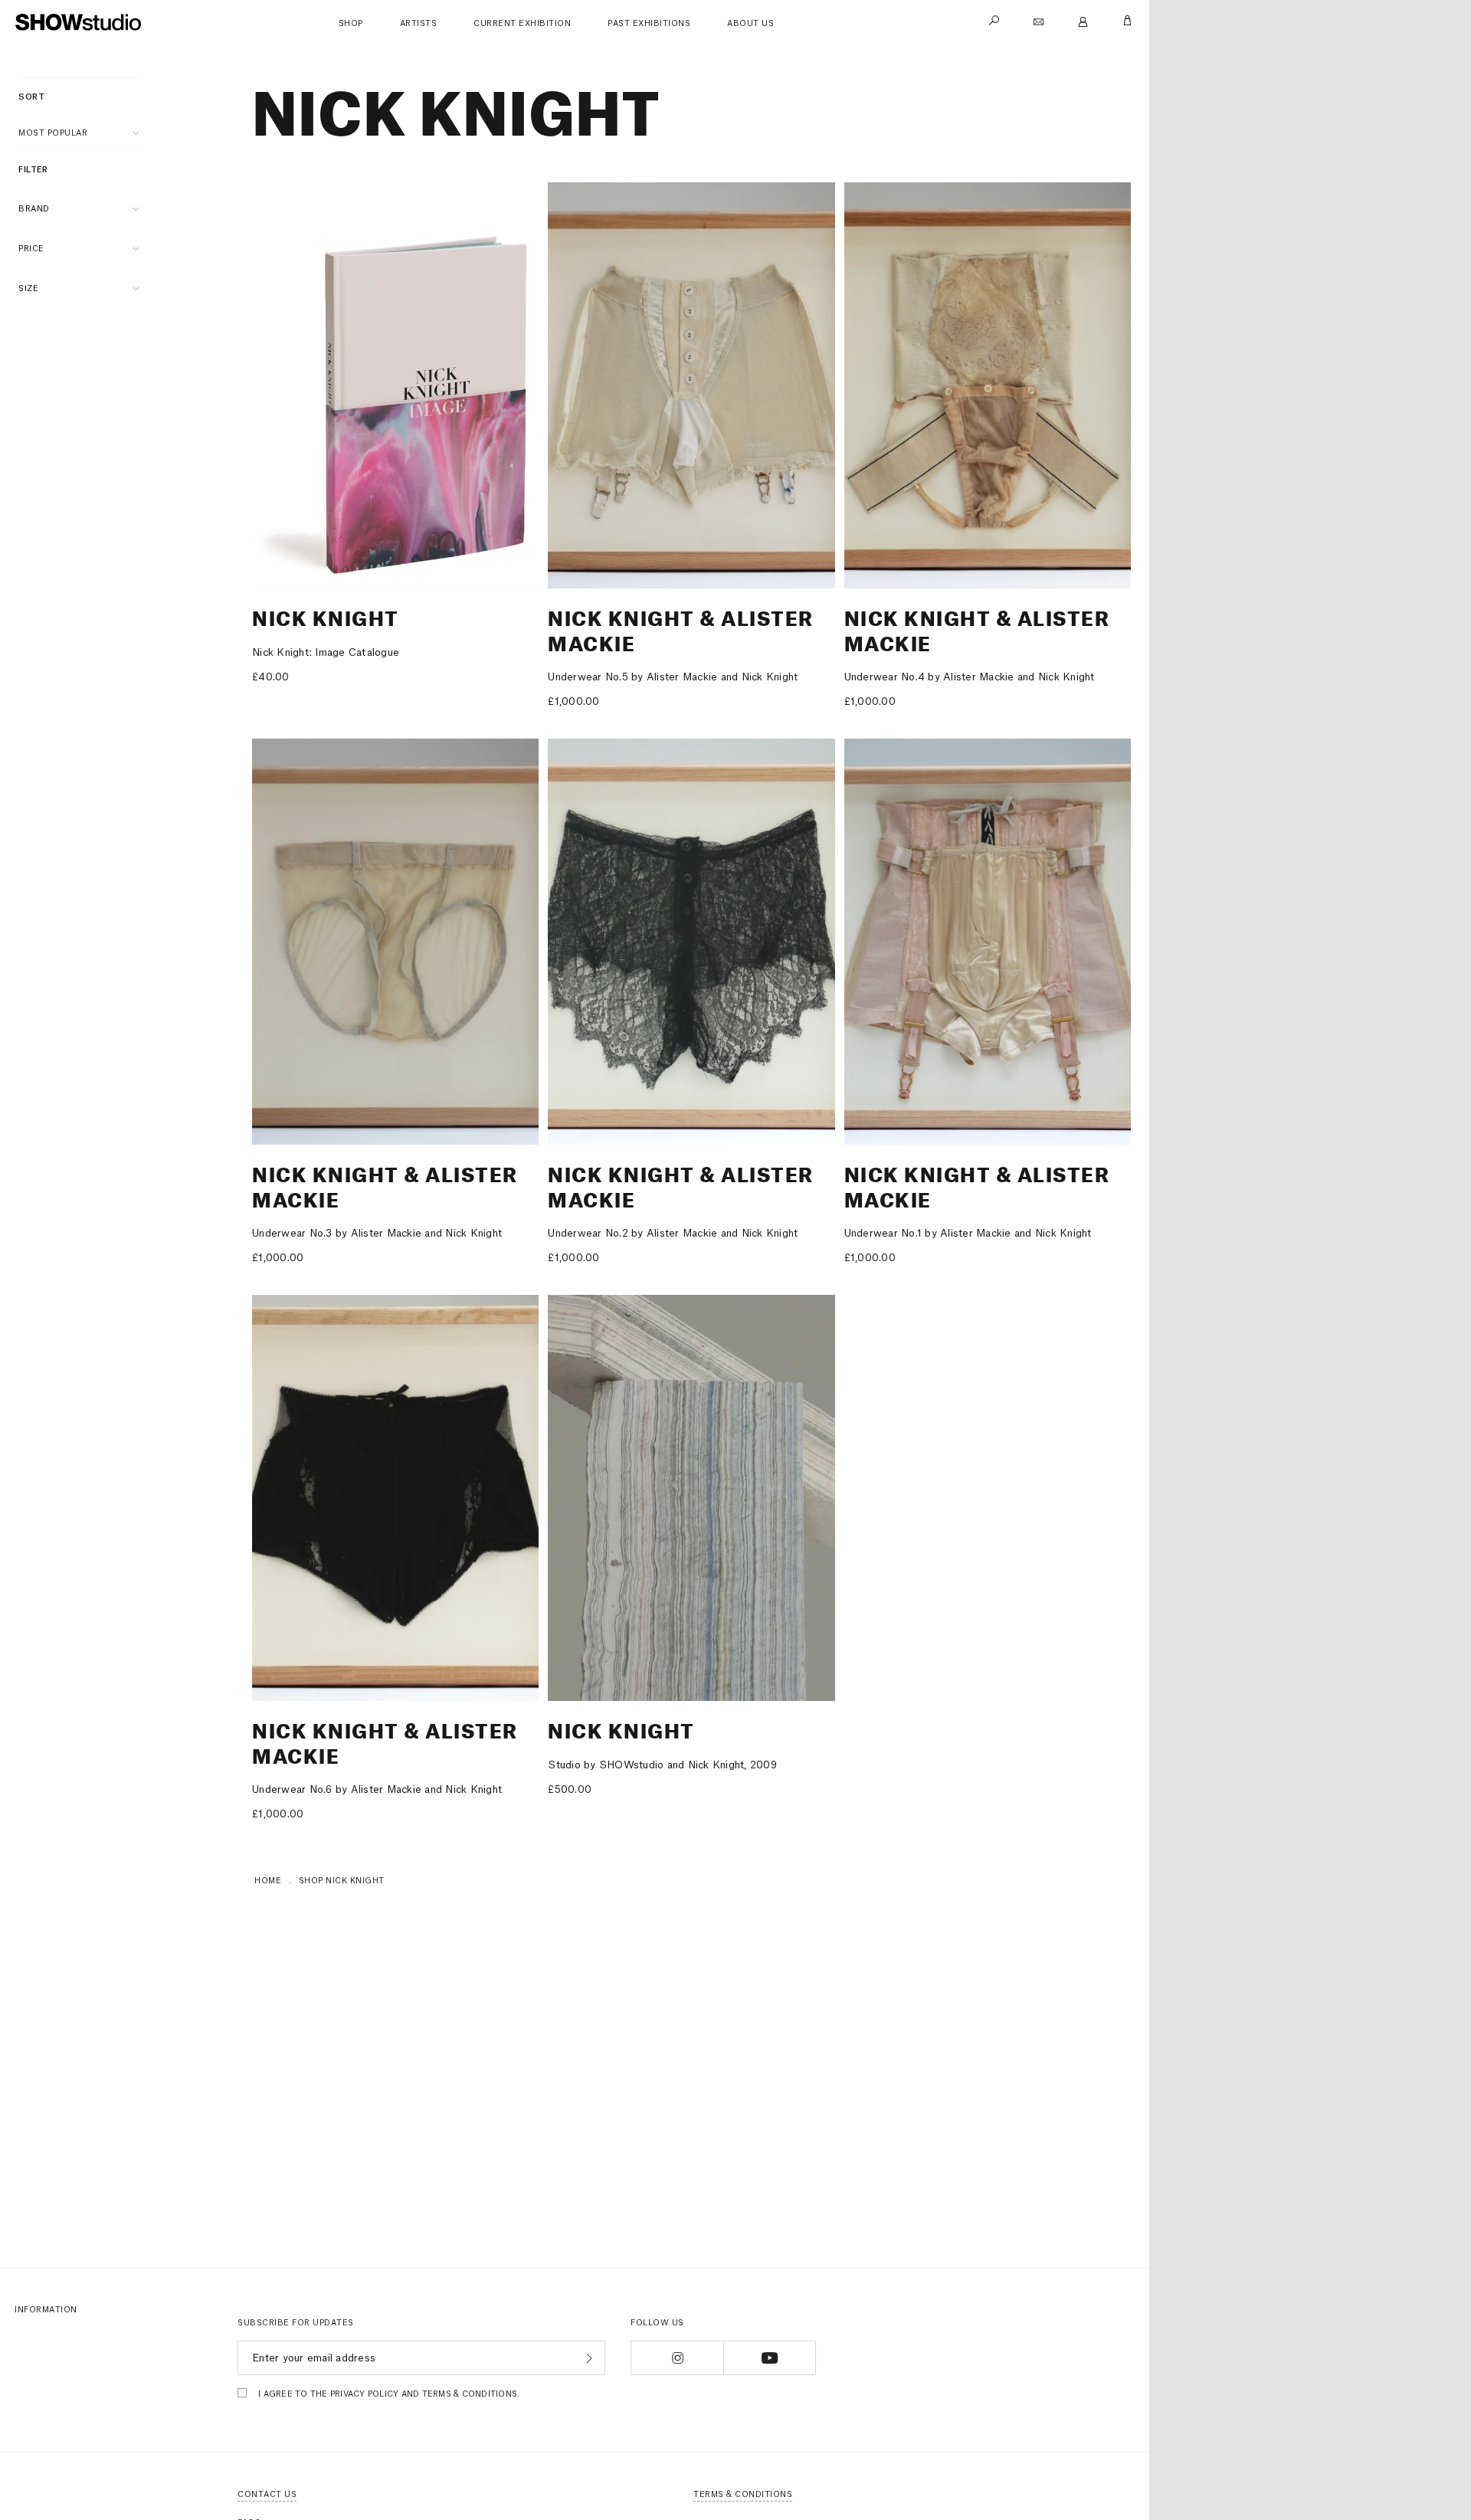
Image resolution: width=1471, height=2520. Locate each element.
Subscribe (587, 2358)
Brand (34, 209)
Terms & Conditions (743, 2495)
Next (520, 385)
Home (268, 1881)
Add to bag (1152, 569)
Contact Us (267, 2495)
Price (31, 249)
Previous (270, 385)
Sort (31, 97)
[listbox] (79, 133)
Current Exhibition (522, 24)
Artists (419, 24)
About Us (750, 24)
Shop (351, 24)
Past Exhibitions (649, 24)
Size (28, 289)
